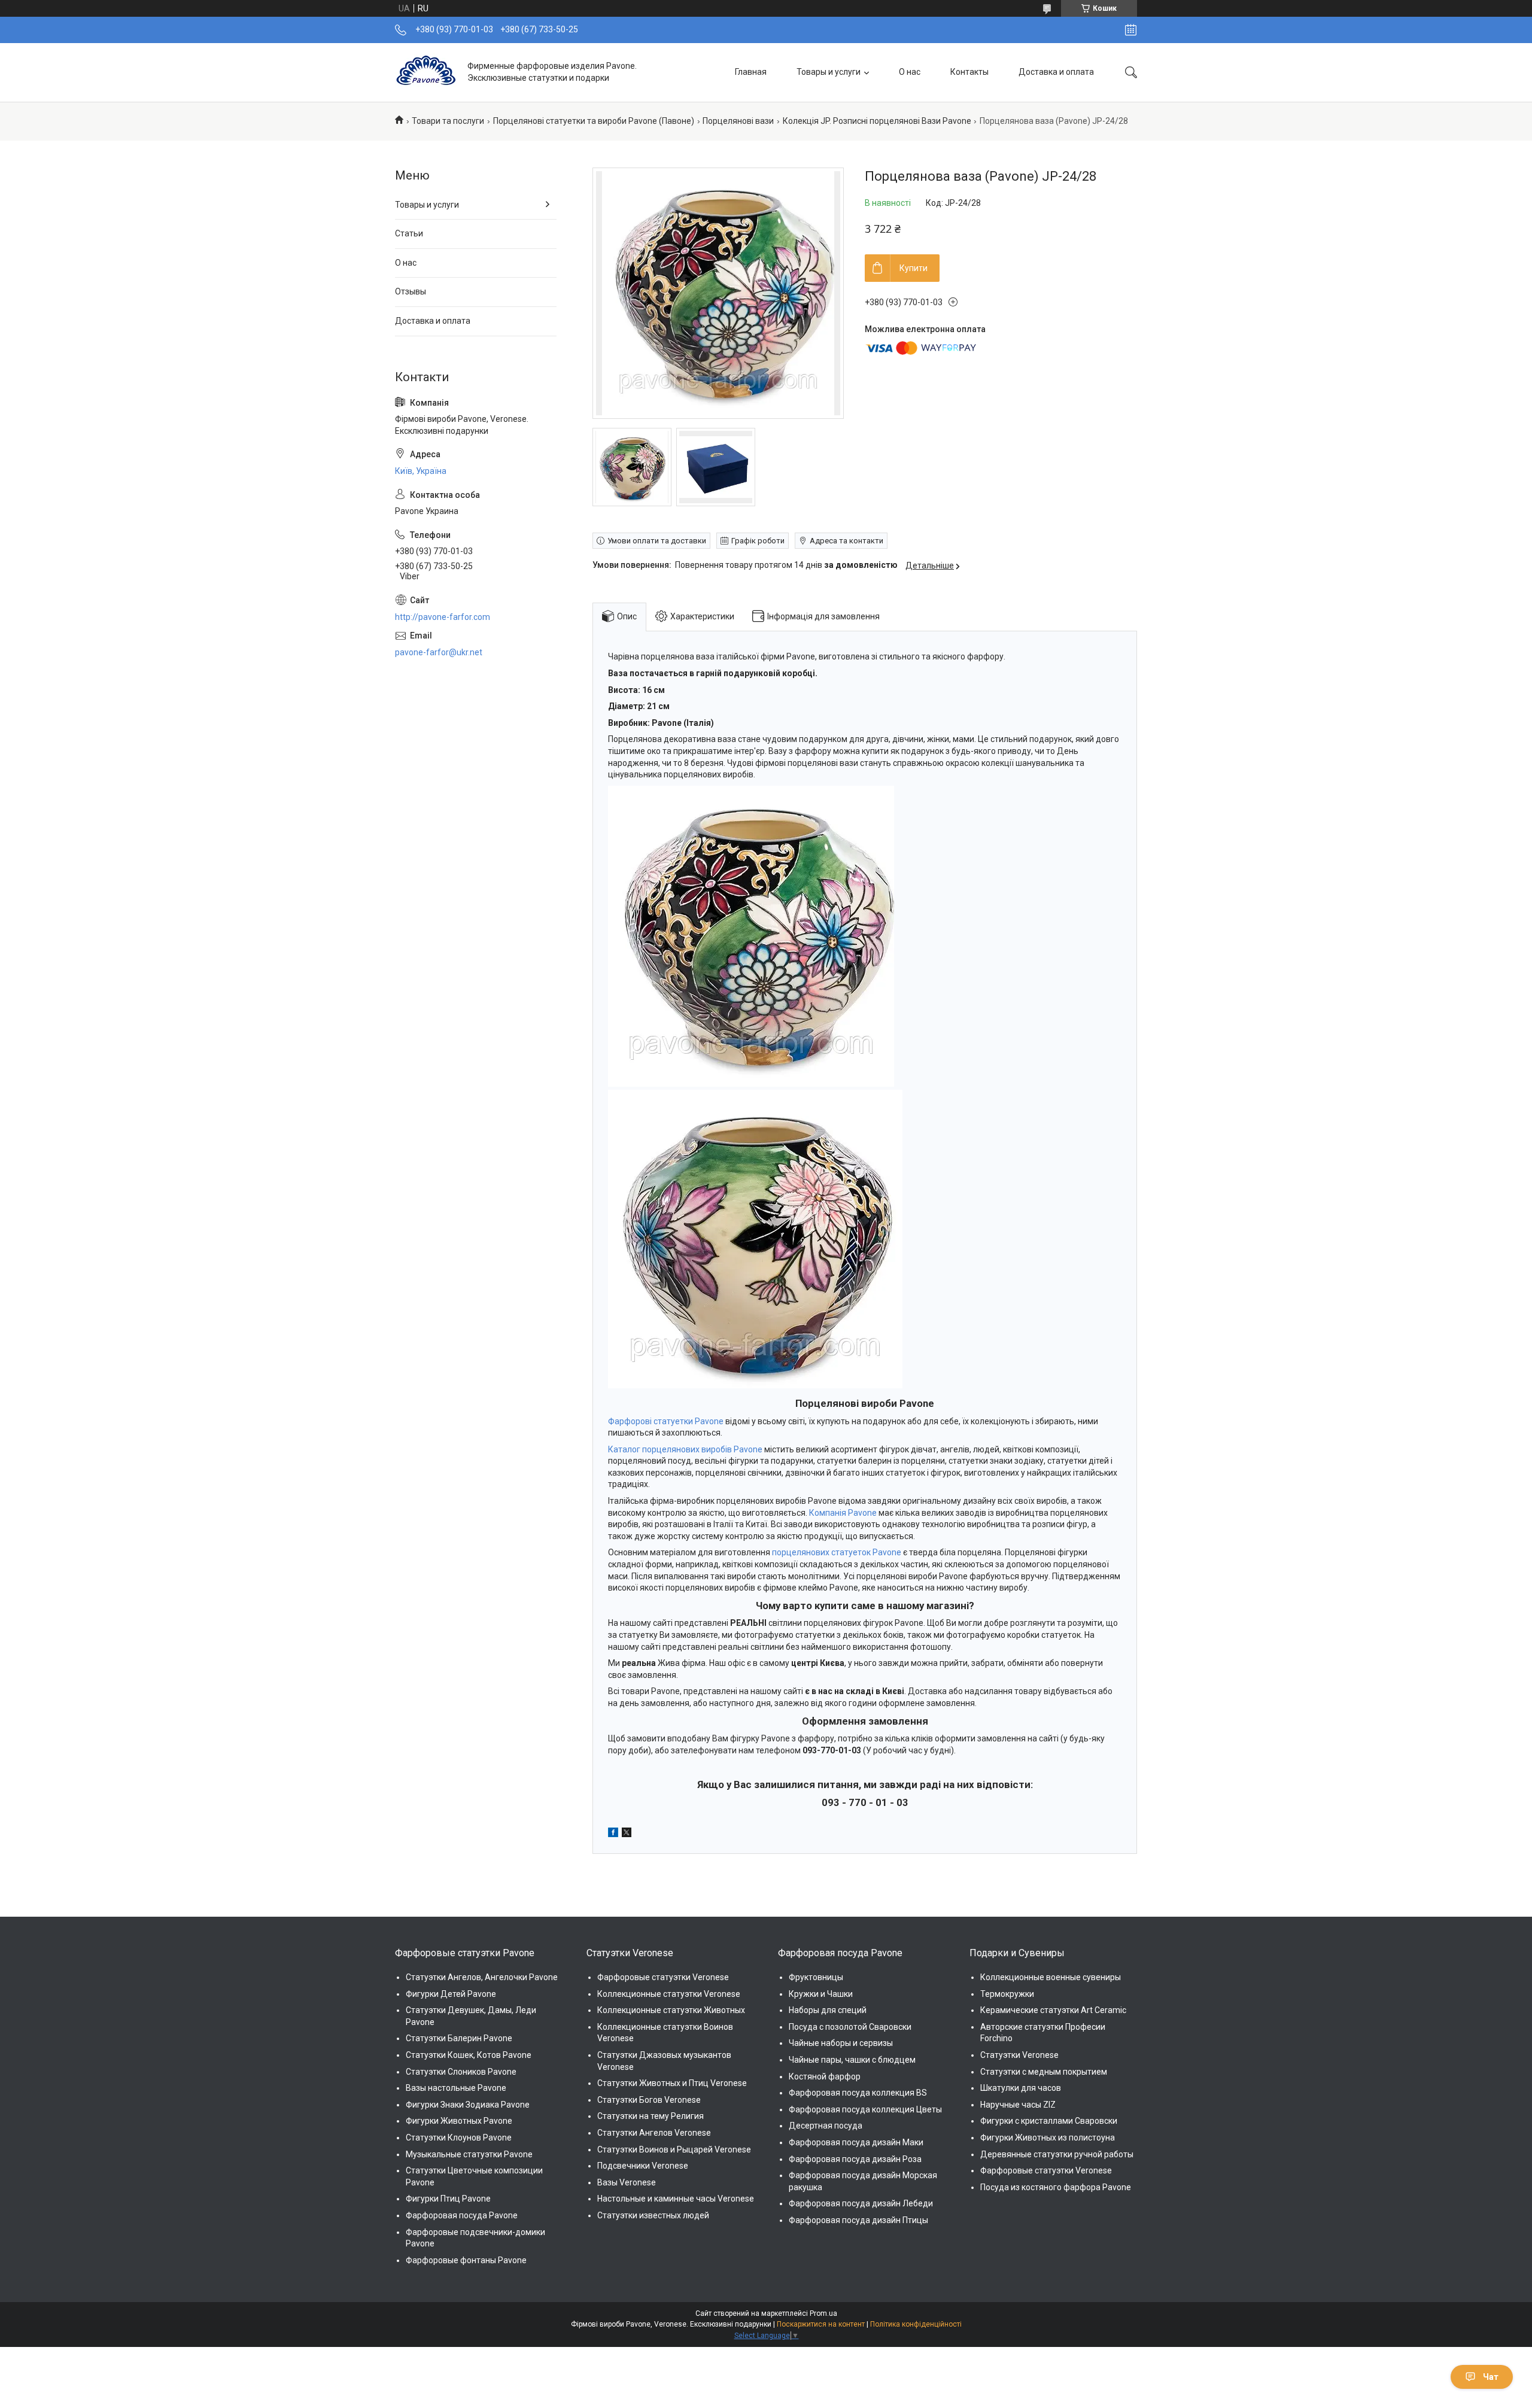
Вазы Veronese (627, 2182)
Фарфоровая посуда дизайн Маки (856, 2142)
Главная (751, 72)
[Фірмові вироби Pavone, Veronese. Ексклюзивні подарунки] (427, 72)
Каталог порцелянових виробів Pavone (685, 1449)
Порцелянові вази (738, 121)
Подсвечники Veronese (643, 2166)
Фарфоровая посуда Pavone (462, 2215)
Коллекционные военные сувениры (1051, 1977)
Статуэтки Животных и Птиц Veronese (672, 2083)
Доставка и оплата (1056, 72)
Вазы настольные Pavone (456, 2088)
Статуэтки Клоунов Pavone (459, 2138)
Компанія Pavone (843, 1513)
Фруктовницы (816, 1977)
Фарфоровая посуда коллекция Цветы (865, 2109)
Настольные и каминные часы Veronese (676, 2199)
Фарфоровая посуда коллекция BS (858, 2093)
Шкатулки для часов (1021, 2088)
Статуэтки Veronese (1019, 2055)
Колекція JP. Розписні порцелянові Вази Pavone (877, 121)
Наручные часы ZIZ (1018, 2105)
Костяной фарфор (825, 2076)
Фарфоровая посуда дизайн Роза (855, 2159)
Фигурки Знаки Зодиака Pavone (468, 2105)
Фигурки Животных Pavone (459, 2121)
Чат (1491, 2377)
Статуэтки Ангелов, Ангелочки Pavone (482, 1977)
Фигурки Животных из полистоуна (1048, 2138)
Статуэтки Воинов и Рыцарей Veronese (674, 2149)
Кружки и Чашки (821, 1994)
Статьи (409, 233)
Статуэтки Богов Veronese (649, 2100)
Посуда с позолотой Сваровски (850, 2027)
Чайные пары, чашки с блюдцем (852, 2060)
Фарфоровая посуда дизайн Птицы (858, 2220)
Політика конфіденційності (916, 2324)
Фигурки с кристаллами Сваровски (1049, 2121)
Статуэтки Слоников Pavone (461, 2072)
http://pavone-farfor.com (443, 617)
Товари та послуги (448, 121)
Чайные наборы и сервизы (841, 2043)
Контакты (969, 72)
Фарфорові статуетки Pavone (666, 1421)
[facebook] (613, 1834)
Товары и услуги (829, 72)
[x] (627, 1834)
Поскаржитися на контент (821, 2324)
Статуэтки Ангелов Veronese (654, 2133)
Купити (914, 268)
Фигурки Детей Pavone (451, 1994)
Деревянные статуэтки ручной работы (1057, 2154)
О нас (910, 72)
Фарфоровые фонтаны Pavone (466, 2260)
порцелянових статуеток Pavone (837, 1552)
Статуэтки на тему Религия (651, 2116)
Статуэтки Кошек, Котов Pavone (469, 2055)
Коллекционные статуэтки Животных (671, 2010)
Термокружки (1007, 1994)
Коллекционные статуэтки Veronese (669, 1994)
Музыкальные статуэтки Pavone (469, 2154)
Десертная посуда (826, 2126)
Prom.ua (823, 2313)
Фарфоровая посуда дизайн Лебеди (861, 2203)
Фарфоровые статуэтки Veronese (663, 1977)
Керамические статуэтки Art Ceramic (1053, 2010)
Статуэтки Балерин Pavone (459, 2038)
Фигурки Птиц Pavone (448, 2199)
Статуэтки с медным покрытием (1044, 2072)
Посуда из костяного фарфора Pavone (1056, 2187)
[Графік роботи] (1131, 30)
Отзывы (411, 291)
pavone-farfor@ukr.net (439, 652)
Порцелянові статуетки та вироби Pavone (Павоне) (594, 121)
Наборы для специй (828, 2010)
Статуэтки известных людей (653, 2215)
